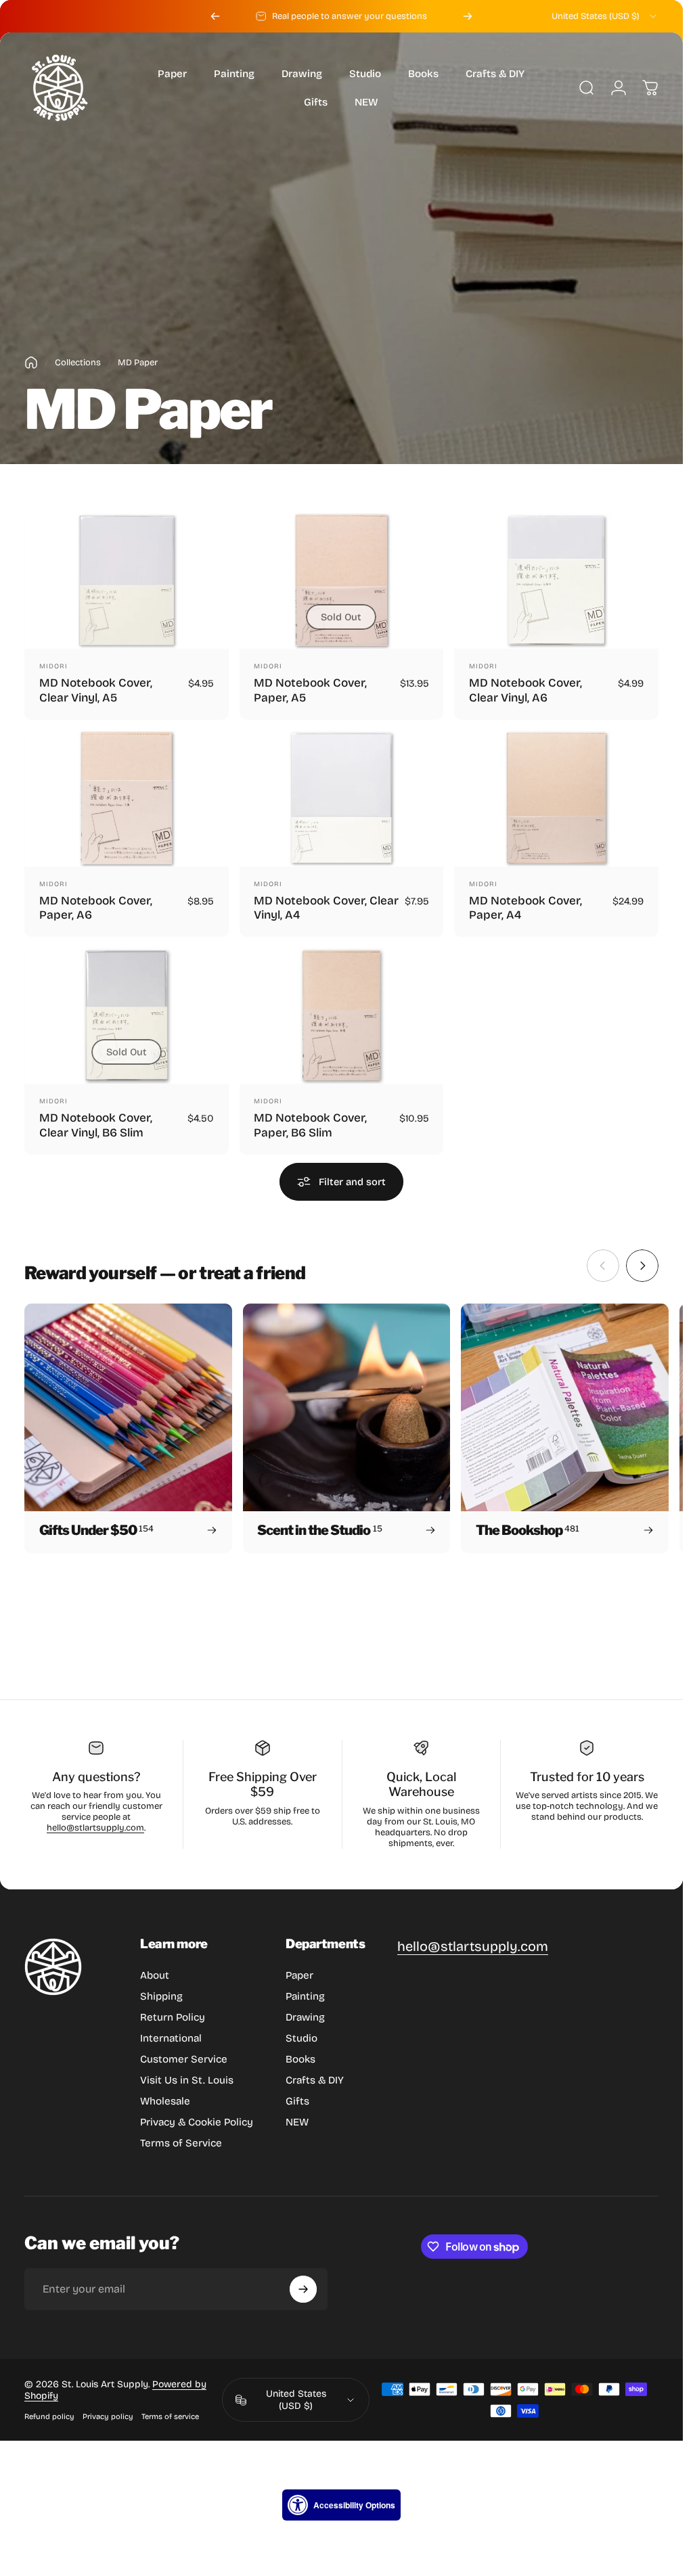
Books (300, 2059)
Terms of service (170, 2417)
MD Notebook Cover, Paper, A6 (96, 907)
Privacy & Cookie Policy (197, 2122)
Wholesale (165, 2101)
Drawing (305, 2017)
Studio (301, 2038)
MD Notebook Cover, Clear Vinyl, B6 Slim (96, 1125)
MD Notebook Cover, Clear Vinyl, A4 (326, 907)
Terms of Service (181, 2143)
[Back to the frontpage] (31, 363)
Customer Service (184, 2059)
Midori (53, 666)
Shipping (161, 1996)
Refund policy (49, 2417)
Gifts (297, 2101)
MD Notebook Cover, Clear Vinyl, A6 (526, 690)
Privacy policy (108, 2417)
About (155, 1975)
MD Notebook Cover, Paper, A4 (526, 907)
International (171, 2038)
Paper (299, 1975)
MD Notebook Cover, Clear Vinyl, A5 (96, 690)
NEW (297, 2122)
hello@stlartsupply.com (95, 1828)
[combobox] (605, 16)
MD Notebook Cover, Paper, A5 (310, 690)
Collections (78, 363)
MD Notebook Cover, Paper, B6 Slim (310, 1125)
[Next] (468, 16)
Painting (305, 1996)
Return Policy (173, 2017)
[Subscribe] (303, 2289)
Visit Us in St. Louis (187, 2080)
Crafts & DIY (315, 2080)
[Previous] (215, 16)
